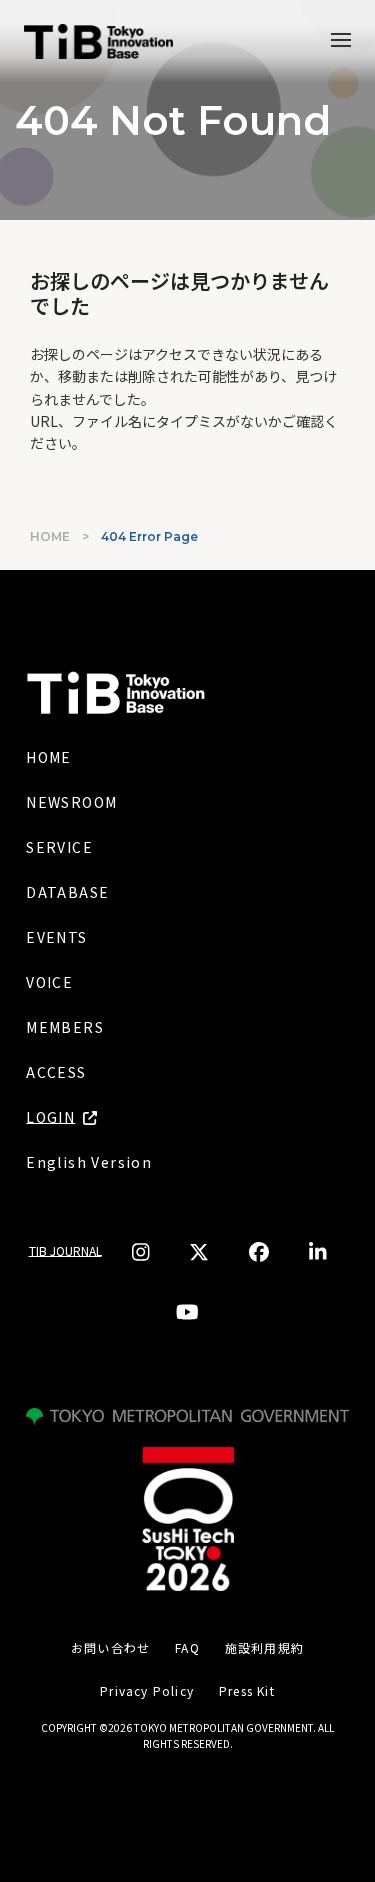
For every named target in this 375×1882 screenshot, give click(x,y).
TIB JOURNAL (65, 1250)
